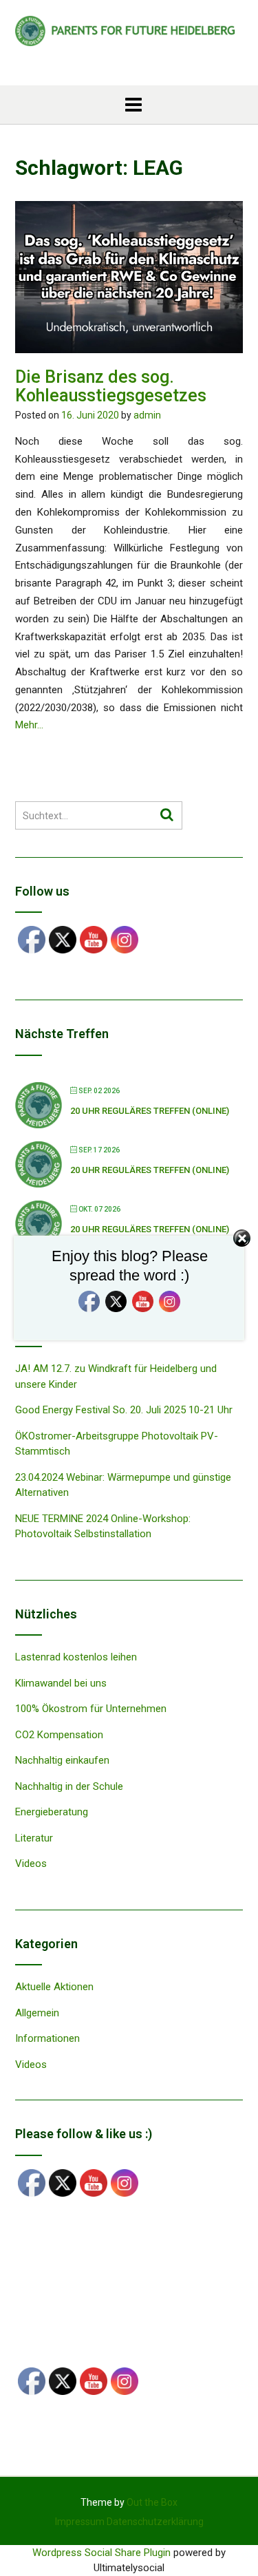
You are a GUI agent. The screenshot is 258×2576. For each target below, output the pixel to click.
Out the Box (152, 2502)
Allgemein (37, 2013)
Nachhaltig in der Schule (69, 1786)
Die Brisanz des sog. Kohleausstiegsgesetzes (111, 387)
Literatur (34, 1838)
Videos (31, 1864)
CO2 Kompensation (59, 1735)
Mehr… (29, 725)
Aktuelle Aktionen (54, 1987)
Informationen (47, 2038)
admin (147, 415)
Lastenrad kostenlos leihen (76, 1657)
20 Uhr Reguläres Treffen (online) (150, 1111)
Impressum (80, 2522)
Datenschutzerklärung (155, 2522)
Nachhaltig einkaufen (62, 1760)
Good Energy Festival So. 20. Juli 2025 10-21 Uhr (124, 1410)
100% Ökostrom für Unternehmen (91, 1709)
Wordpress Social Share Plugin (103, 2553)
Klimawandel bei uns (61, 1683)
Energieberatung (52, 1812)
